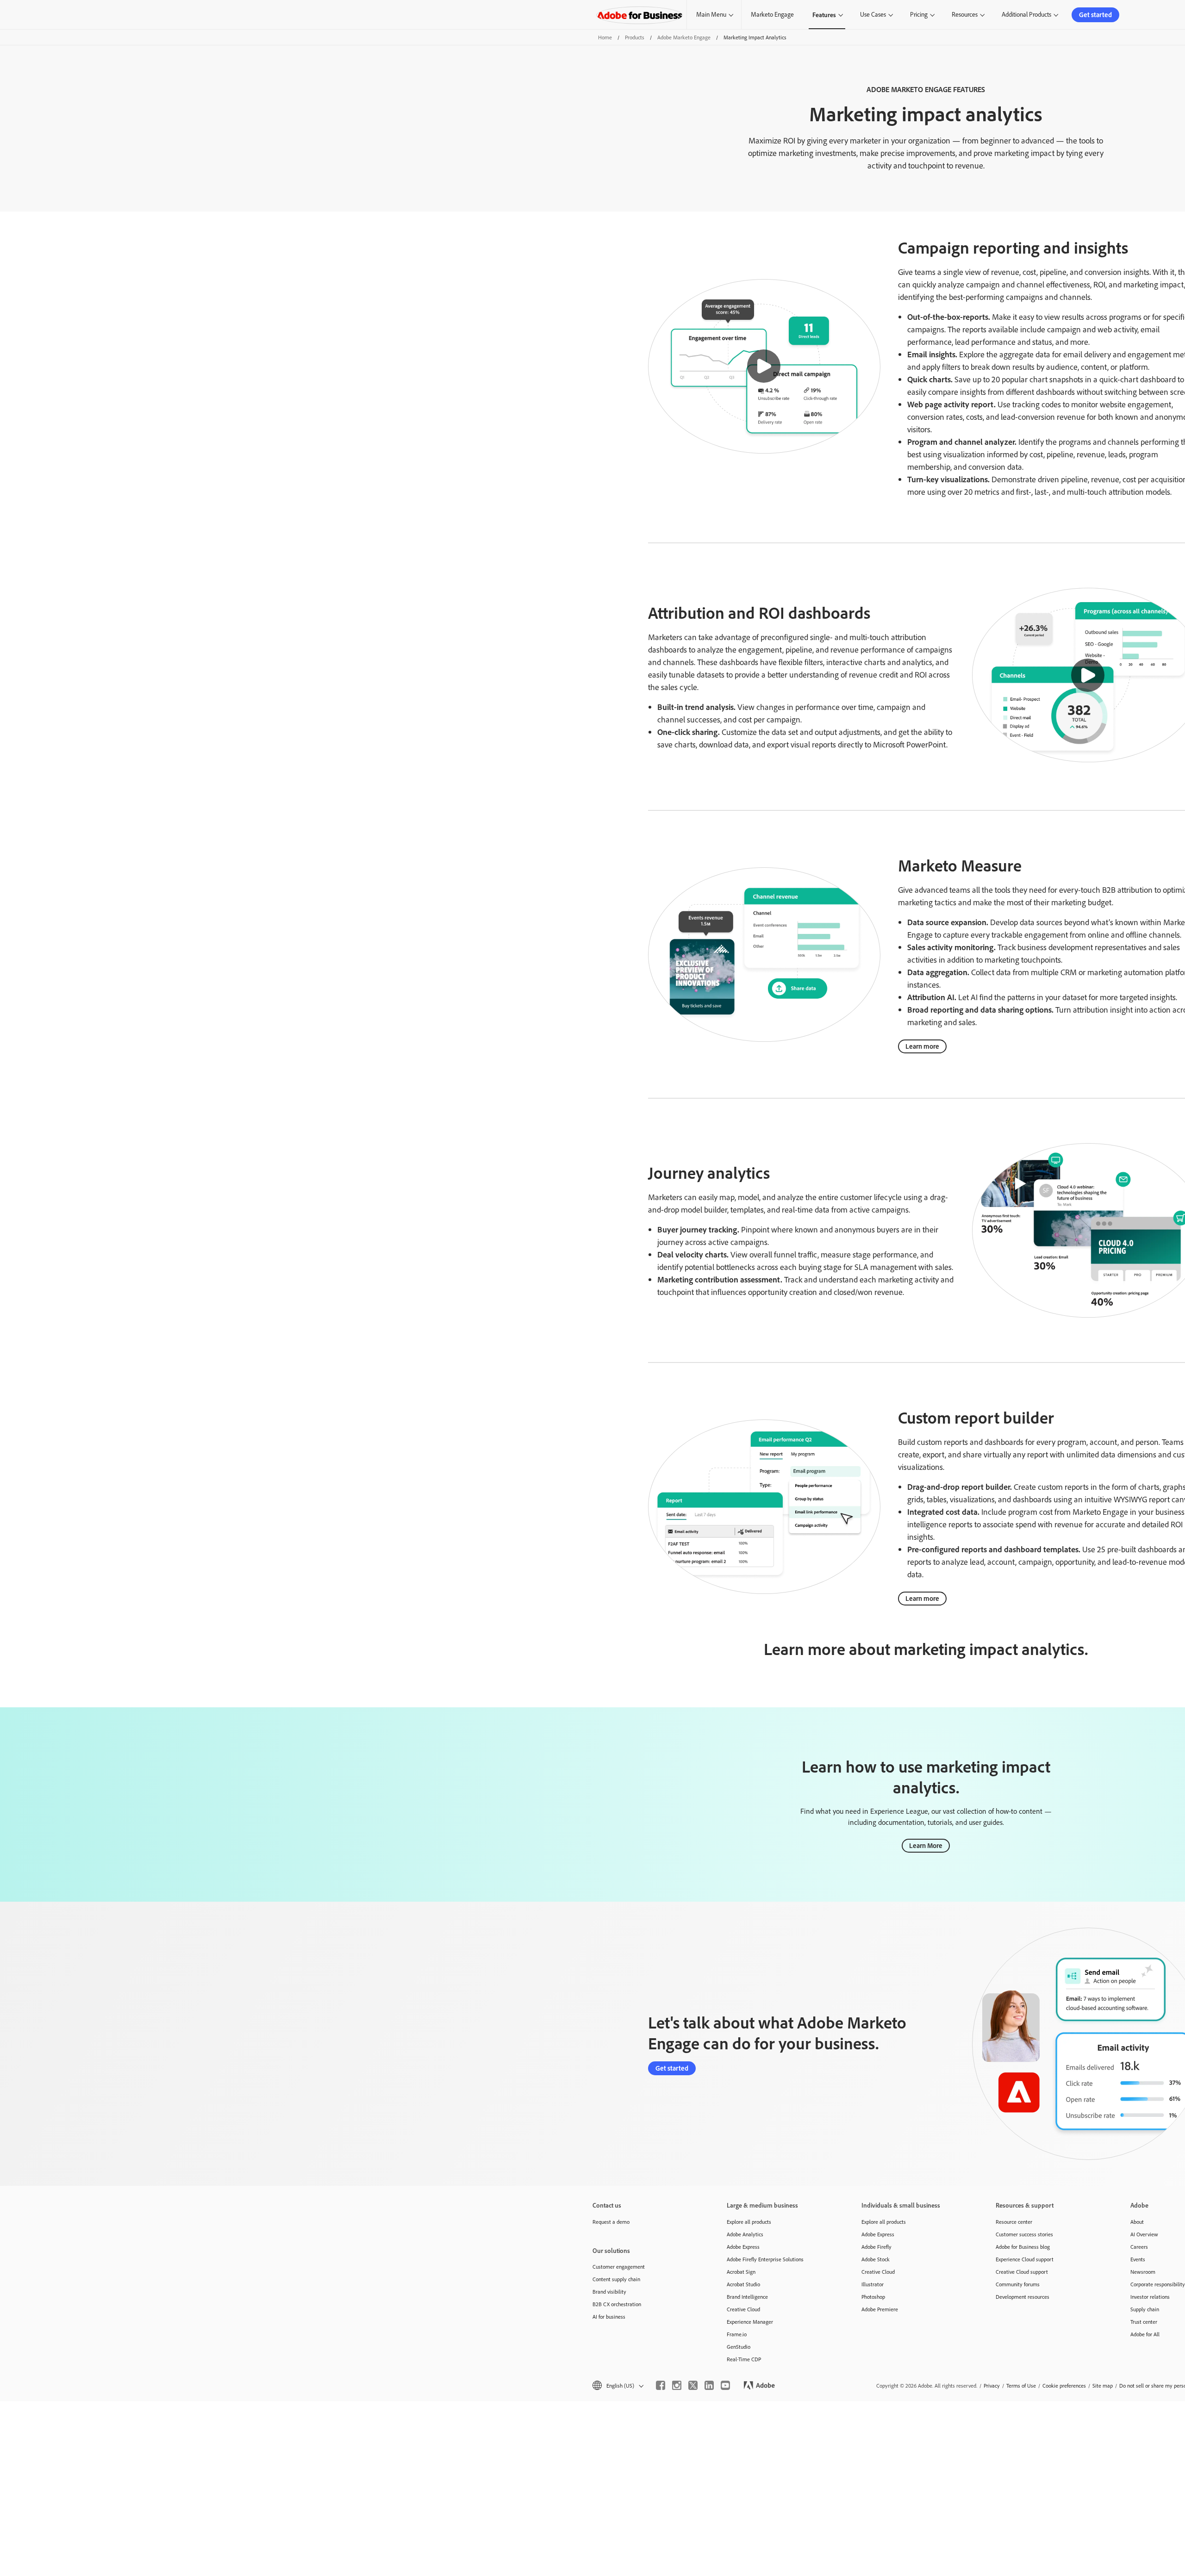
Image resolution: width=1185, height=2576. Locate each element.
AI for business (609, 2317)
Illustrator (873, 2284)
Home (605, 37)
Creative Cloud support (1022, 2272)
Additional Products (1026, 14)
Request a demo (611, 2222)
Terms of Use (1021, 2386)
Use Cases (873, 14)
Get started (1095, 15)
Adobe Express (743, 2247)
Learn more (922, 1046)
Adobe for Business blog (1023, 2247)
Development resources (1023, 2297)
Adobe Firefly (876, 2247)
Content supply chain (616, 2279)
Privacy (992, 2386)
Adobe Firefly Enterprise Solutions (765, 2259)
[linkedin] (709, 2385)
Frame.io (737, 2334)
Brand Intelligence (747, 2297)
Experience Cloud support (1025, 2259)
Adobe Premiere (880, 2309)
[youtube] (725, 2385)
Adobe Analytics (745, 2234)
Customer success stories (1024, 2234)
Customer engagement (619, 2267)
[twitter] (693, 2385)
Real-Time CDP (744, 2359)
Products (635, 37)
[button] (764, 366)
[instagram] (677, 2385)
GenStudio (739, 2347)
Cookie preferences (1064, 2386)
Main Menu (711, 14)
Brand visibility (609, 2292)
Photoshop (873, 2297)
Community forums (1018, 2284)
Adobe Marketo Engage (684, 37)
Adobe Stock (876, 2259)
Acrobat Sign (741, 2272)
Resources (965, 14)
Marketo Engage (772, 14)
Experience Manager (750, 2322)
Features (824, 15)
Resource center (1014, 2222)
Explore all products (749, 2222)
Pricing (919, 14)
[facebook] (661, 2385)
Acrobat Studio (743, 2284)
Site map (1103, 2386)
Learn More (926, 1845)
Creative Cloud (743, 2309)
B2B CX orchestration (617, 2304)
